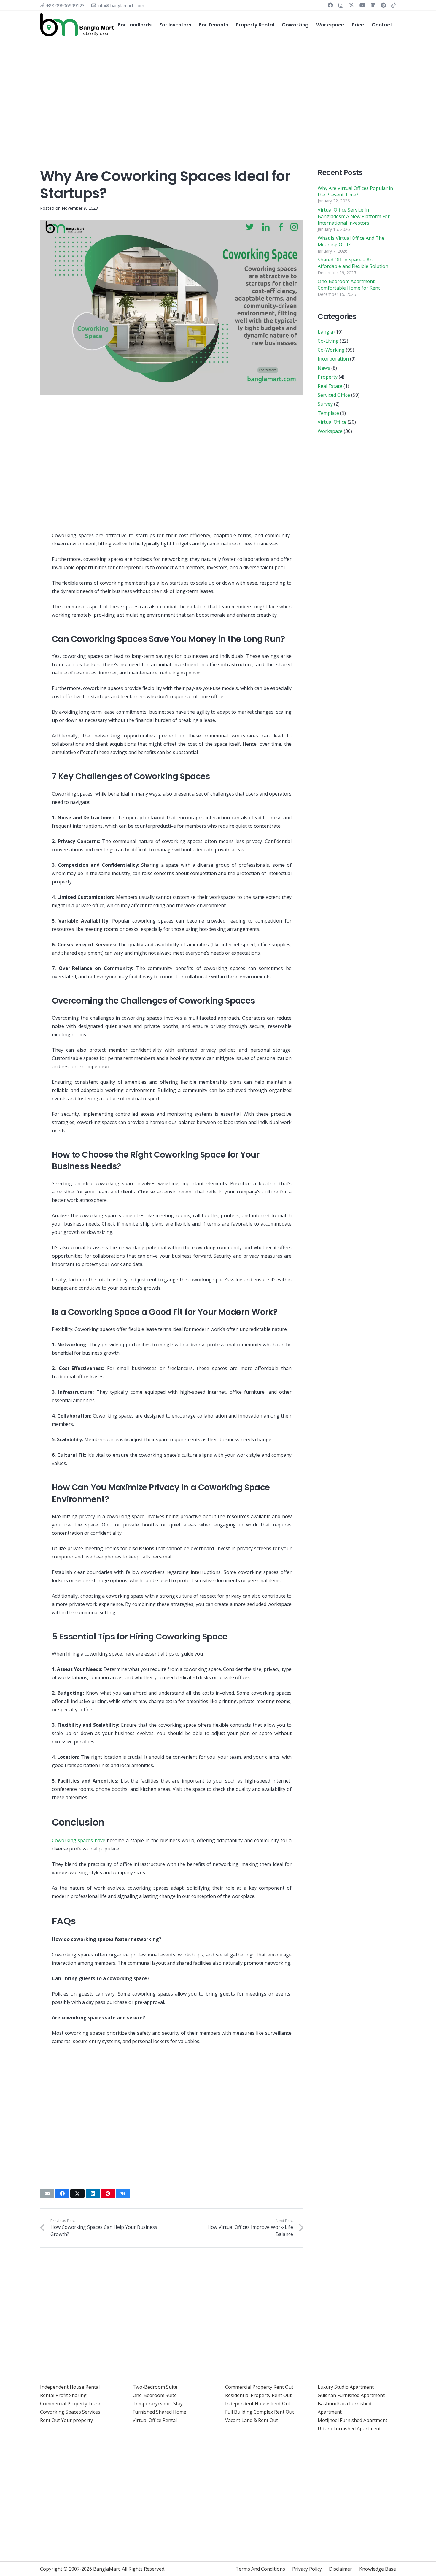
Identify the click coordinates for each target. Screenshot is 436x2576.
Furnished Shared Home (159, 2412)
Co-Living (328, 341)
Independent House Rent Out (258, 2404)
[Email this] (47, 2194)
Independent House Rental (70, 2387)
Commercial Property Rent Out (259, 2387)
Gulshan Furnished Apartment (351, 2395)
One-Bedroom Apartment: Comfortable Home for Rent (349, 285)
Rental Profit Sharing (63, 2395)
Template (328, 413)
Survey (325, 404)
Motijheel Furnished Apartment (353, 2420)
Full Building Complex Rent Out (260, 2412)
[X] (351, 5)
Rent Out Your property (66, 2420)
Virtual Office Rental (155, 2420)
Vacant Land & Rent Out (252, 2420)
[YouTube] (362, 5)
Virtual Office (332, 422)
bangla (325, 332)
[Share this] (62, 2194)
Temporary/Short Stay (158, 2404)
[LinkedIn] (373, 5)
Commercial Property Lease (71, 2404)
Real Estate (330, 386)
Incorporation (333, 359)
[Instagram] (341, 5)
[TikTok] (394, 5)
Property (328, 377)
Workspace (330, 431)
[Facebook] (330, 5)
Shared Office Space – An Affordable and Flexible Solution (353, 263)
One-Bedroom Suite (155, 2395)
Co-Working (331, 350)
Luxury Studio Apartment (346, 2387)
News (324, 368)
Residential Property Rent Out (258, 2395)
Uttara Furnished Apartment (349, 2429)
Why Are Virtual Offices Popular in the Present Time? (355, 191)
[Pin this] (108, 2194)
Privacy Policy (307, 2569)
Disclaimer (340, 2569)
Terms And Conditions (260, 2569)
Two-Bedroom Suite (155, 2387)
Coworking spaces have (79, 1840)
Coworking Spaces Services (70, 2412)
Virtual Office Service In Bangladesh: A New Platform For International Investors (354, 216)
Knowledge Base (378, 2569)
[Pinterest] (383, 5)
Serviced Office (334, 395)
